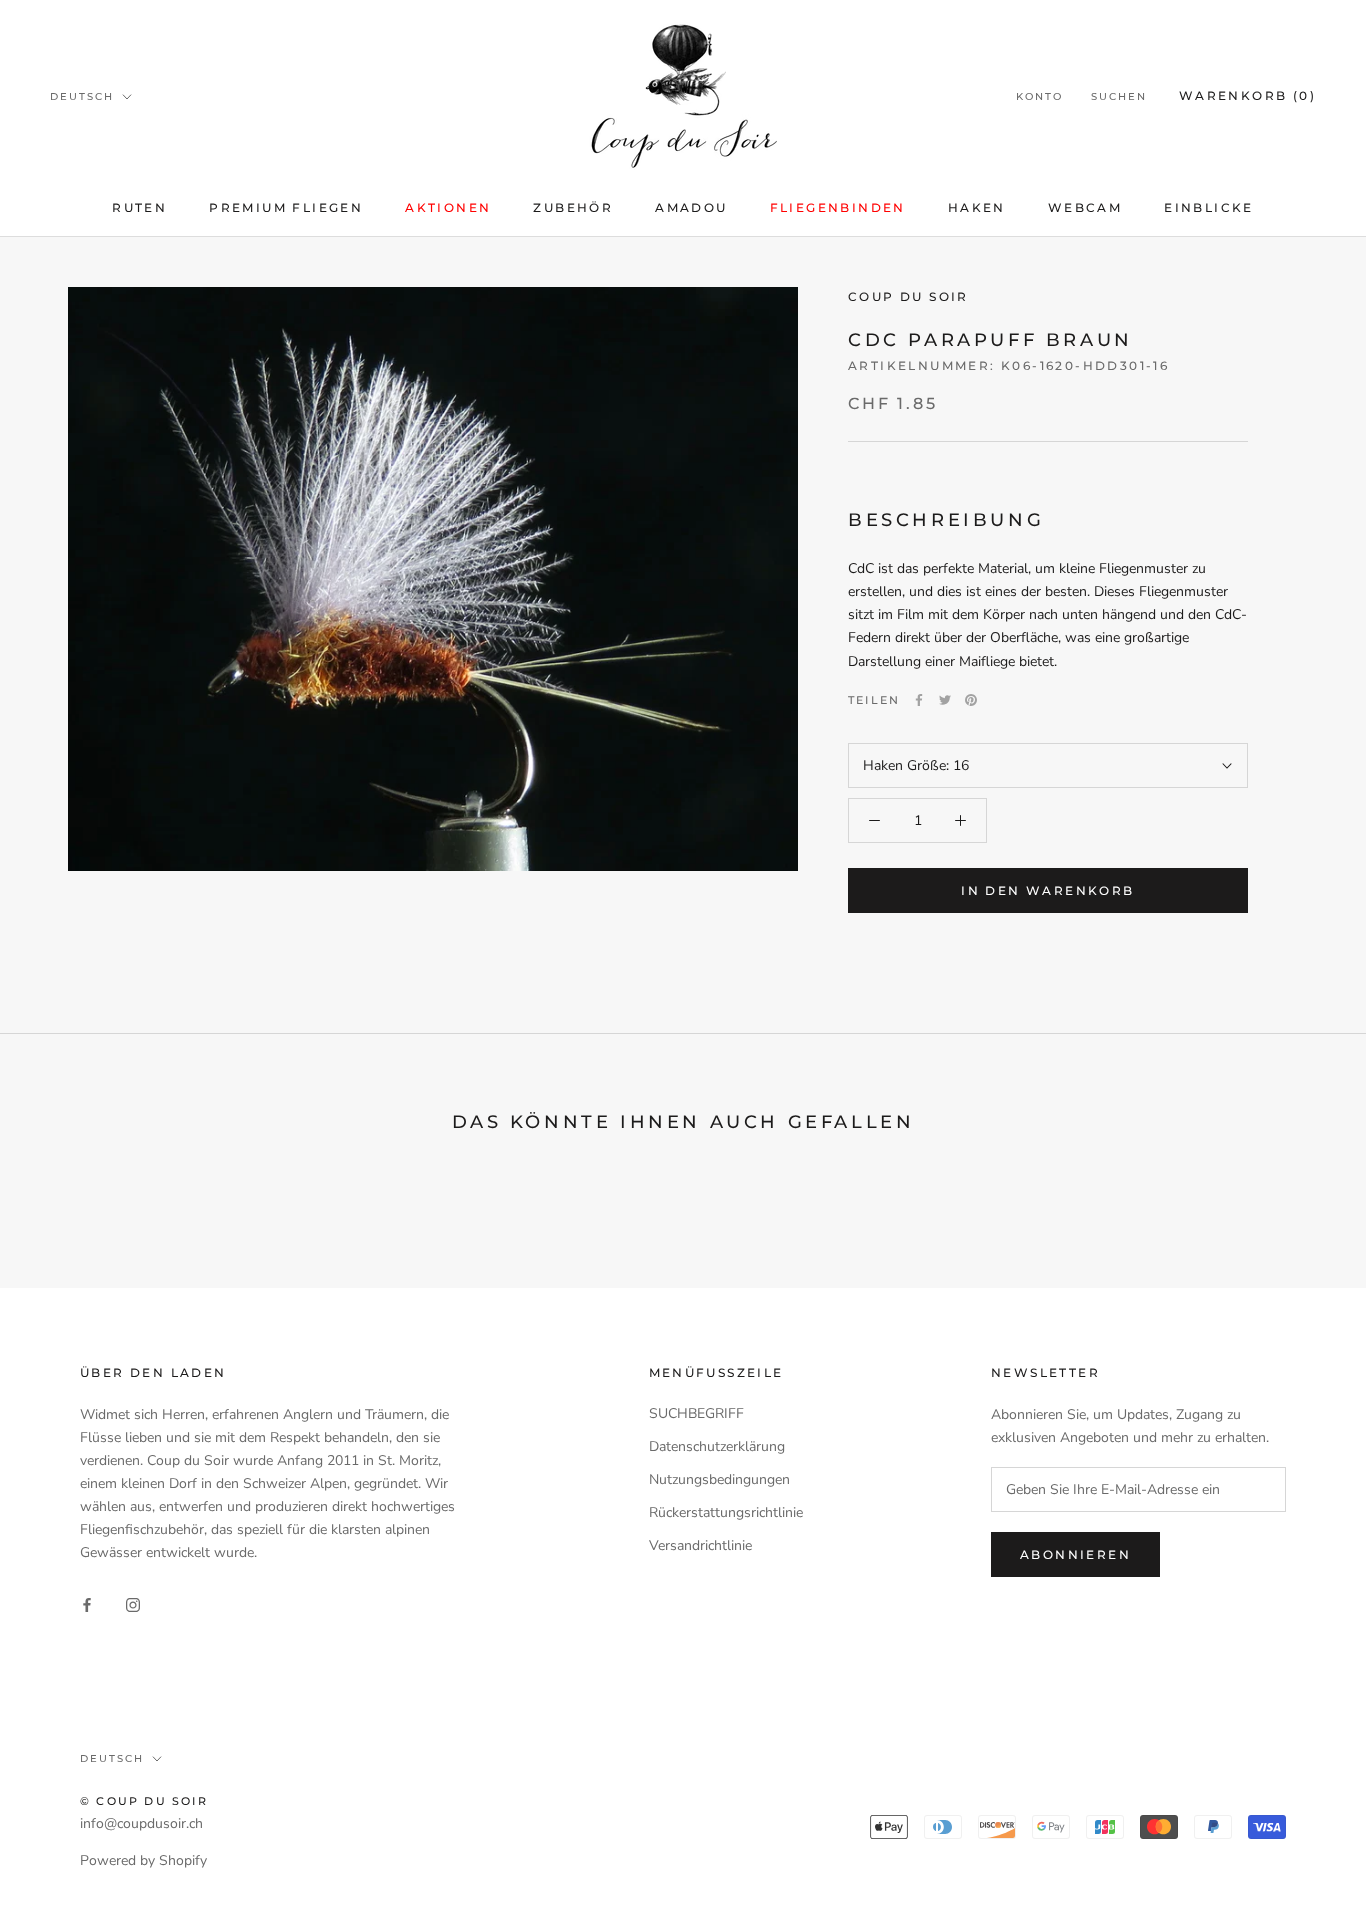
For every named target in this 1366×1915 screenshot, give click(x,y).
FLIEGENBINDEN (838, 207)
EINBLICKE (1209, 207)
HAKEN (977, 207)
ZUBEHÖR (573, 207)
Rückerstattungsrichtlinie (726, 1512)
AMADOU (691, 207)
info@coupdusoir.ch (141, 1823)
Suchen (1119, 96)
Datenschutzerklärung (717, 1446)
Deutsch (82, 96)
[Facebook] (919, 700)
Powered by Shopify (143, 1860)
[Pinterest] (971, 700)
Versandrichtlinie (700, 1545)
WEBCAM (1085, 207)
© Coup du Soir (144, 1801)
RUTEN (139, 207)
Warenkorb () (1247, 95)
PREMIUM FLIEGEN (286, 207)
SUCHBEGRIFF (696, 1413)
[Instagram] (133, 1604)
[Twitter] (945, 700)
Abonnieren (1075, 1554)
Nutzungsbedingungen (719, 1479)
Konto (1039, 96)
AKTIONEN (448, 207)
